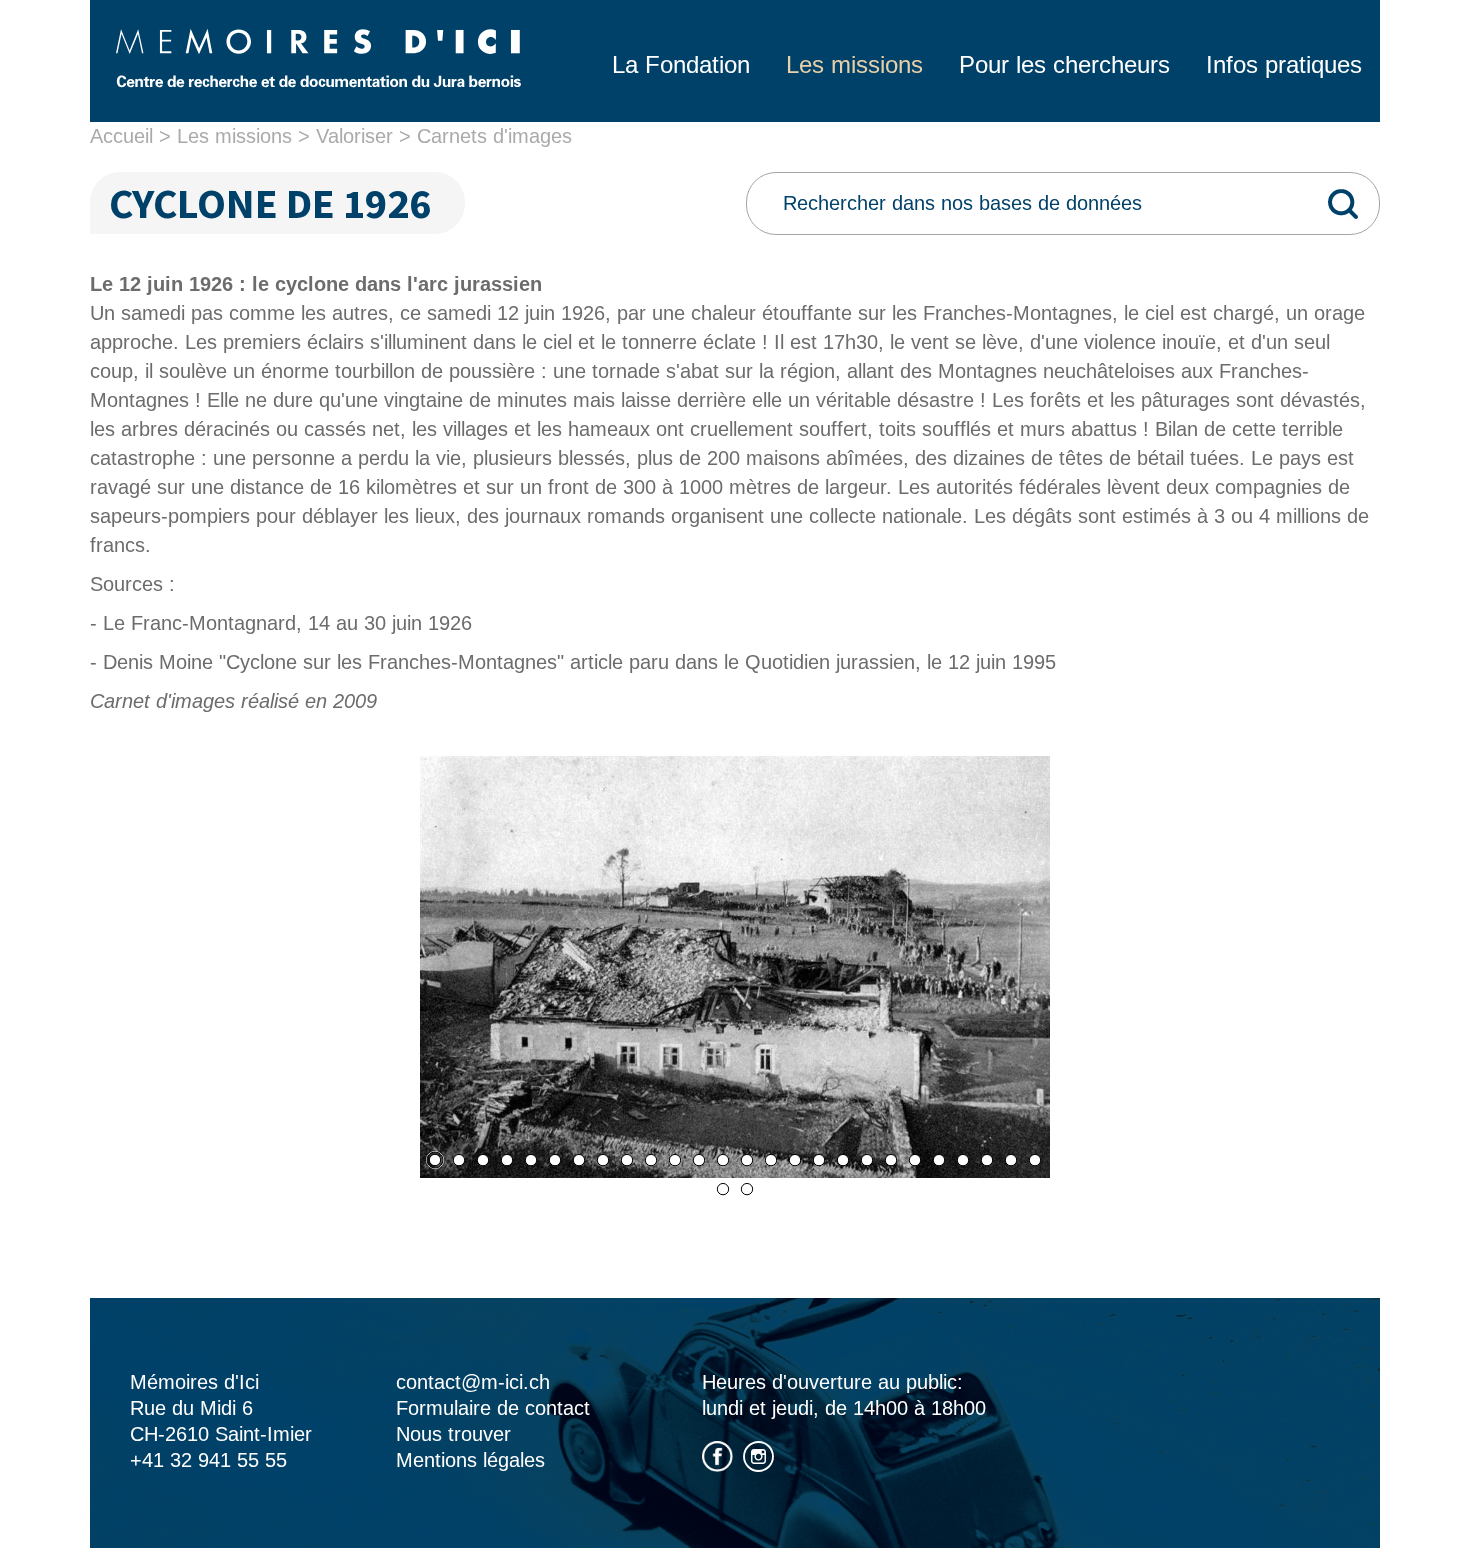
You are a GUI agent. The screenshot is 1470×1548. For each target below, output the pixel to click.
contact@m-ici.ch (473, 1382)
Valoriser (354, 136)
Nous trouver (453, 1434)
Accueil (121, 136)
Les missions (234, 136)
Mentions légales (470, 1460)
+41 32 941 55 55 (208, 1460)
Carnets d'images (494, 136)
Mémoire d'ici (318, 58)
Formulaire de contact (493, 1408)
